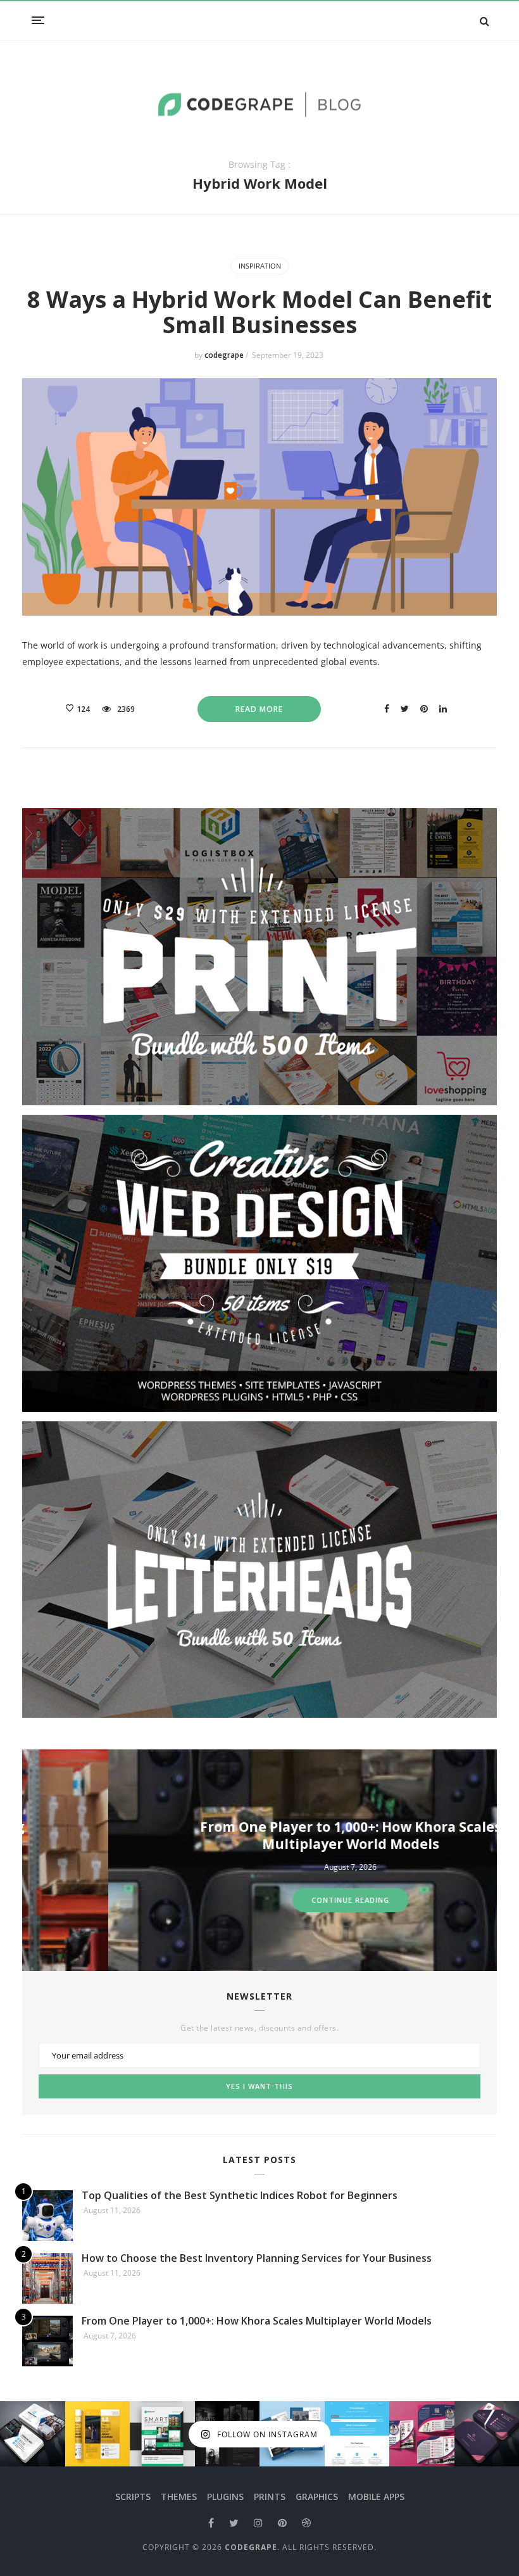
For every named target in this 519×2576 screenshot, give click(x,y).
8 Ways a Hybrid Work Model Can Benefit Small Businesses (259, 312)
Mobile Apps (376, 2497)
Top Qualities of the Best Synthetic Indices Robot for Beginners (240, 2195)
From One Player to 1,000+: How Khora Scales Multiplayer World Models (265, 1835)
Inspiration (260, 266)
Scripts (133, 2497)
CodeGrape (251, 2547)
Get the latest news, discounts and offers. (259, 2028)
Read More (259, 709)
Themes (179, 2497)
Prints (270, 2497)
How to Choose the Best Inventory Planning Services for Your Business (257, 2258)
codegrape (225, 355)
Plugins (225, 2497)
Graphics (317, 2497)
